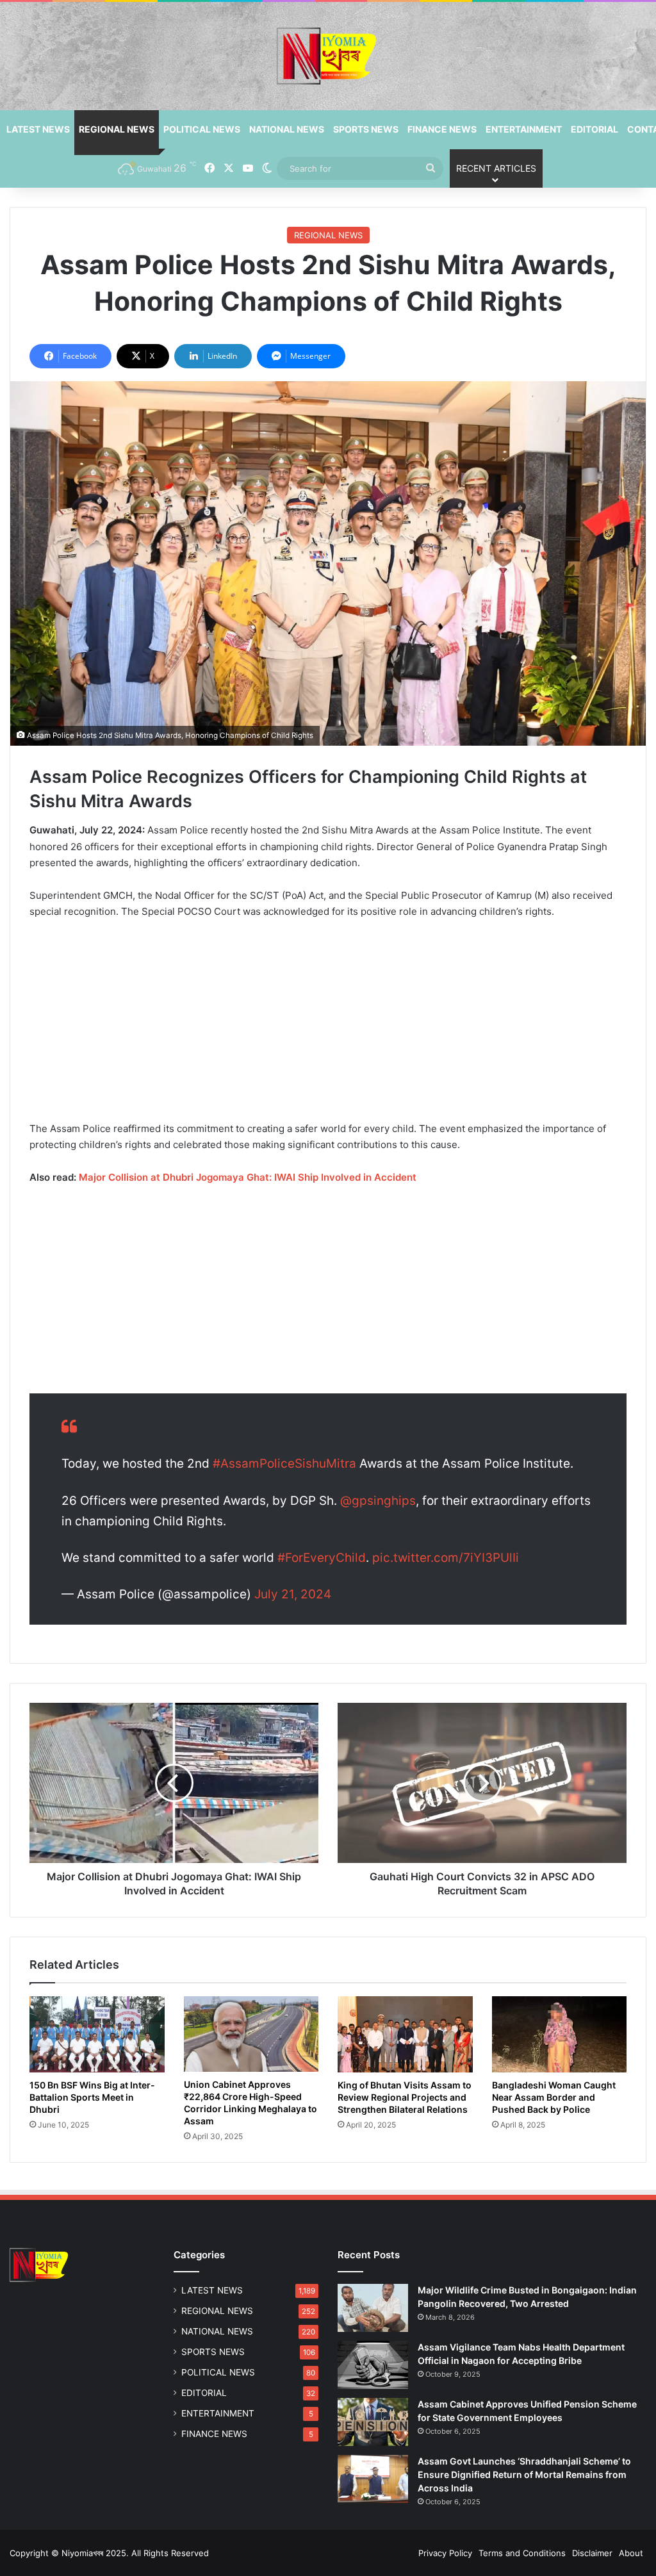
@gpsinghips (378, 1501)
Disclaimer (592, 2553)
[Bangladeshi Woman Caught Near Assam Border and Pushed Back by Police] (560, 2034)
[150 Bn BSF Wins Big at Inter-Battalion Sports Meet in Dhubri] (97, 2034)
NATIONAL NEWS (287, 129)
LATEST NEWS (38, 129)
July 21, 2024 (293, 1594)
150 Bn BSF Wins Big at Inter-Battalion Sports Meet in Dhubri (92, 2097)
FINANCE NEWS (442, 129)
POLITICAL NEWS (202, 129)
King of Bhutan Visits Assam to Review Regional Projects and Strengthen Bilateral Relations (405, 2097)
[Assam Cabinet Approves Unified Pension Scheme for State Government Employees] (373, 2422)
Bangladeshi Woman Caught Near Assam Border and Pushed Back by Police (554, 2097)
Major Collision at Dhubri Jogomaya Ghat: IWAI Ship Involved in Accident (248, 1177)
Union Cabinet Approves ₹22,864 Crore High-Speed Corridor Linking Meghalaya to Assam (250, 2103)
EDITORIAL (594, 129)
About (631, 2553)
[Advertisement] (328, 1026)
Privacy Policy (445, 2553)
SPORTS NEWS (366, 129)
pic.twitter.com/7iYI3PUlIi (446, 1558)
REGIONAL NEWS (117, 129)
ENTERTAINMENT (524, 129)
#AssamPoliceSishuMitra (284, 1464)
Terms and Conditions (522, 2553)
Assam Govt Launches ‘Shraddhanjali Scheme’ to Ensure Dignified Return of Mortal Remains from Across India (524, 2474)
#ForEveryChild (322, 1558)
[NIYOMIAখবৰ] (328, 56)
